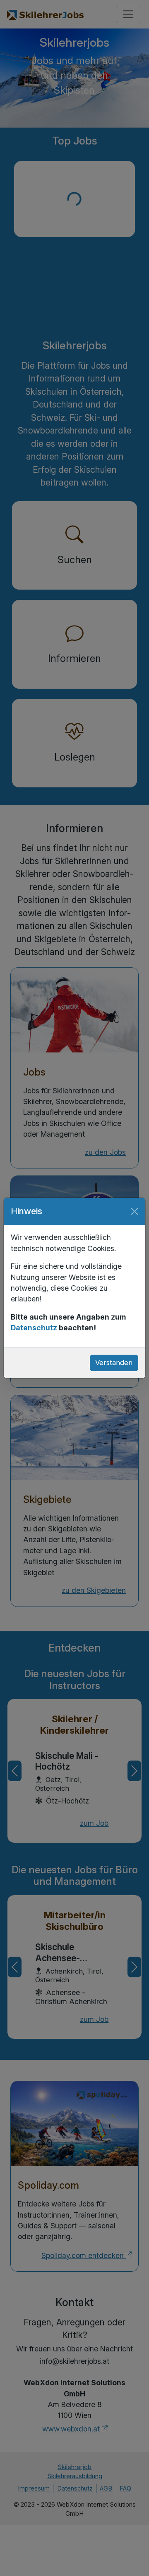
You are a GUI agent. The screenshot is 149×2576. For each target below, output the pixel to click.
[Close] (135, 1211)
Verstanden (114, 1363)
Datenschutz (34, 1328)
